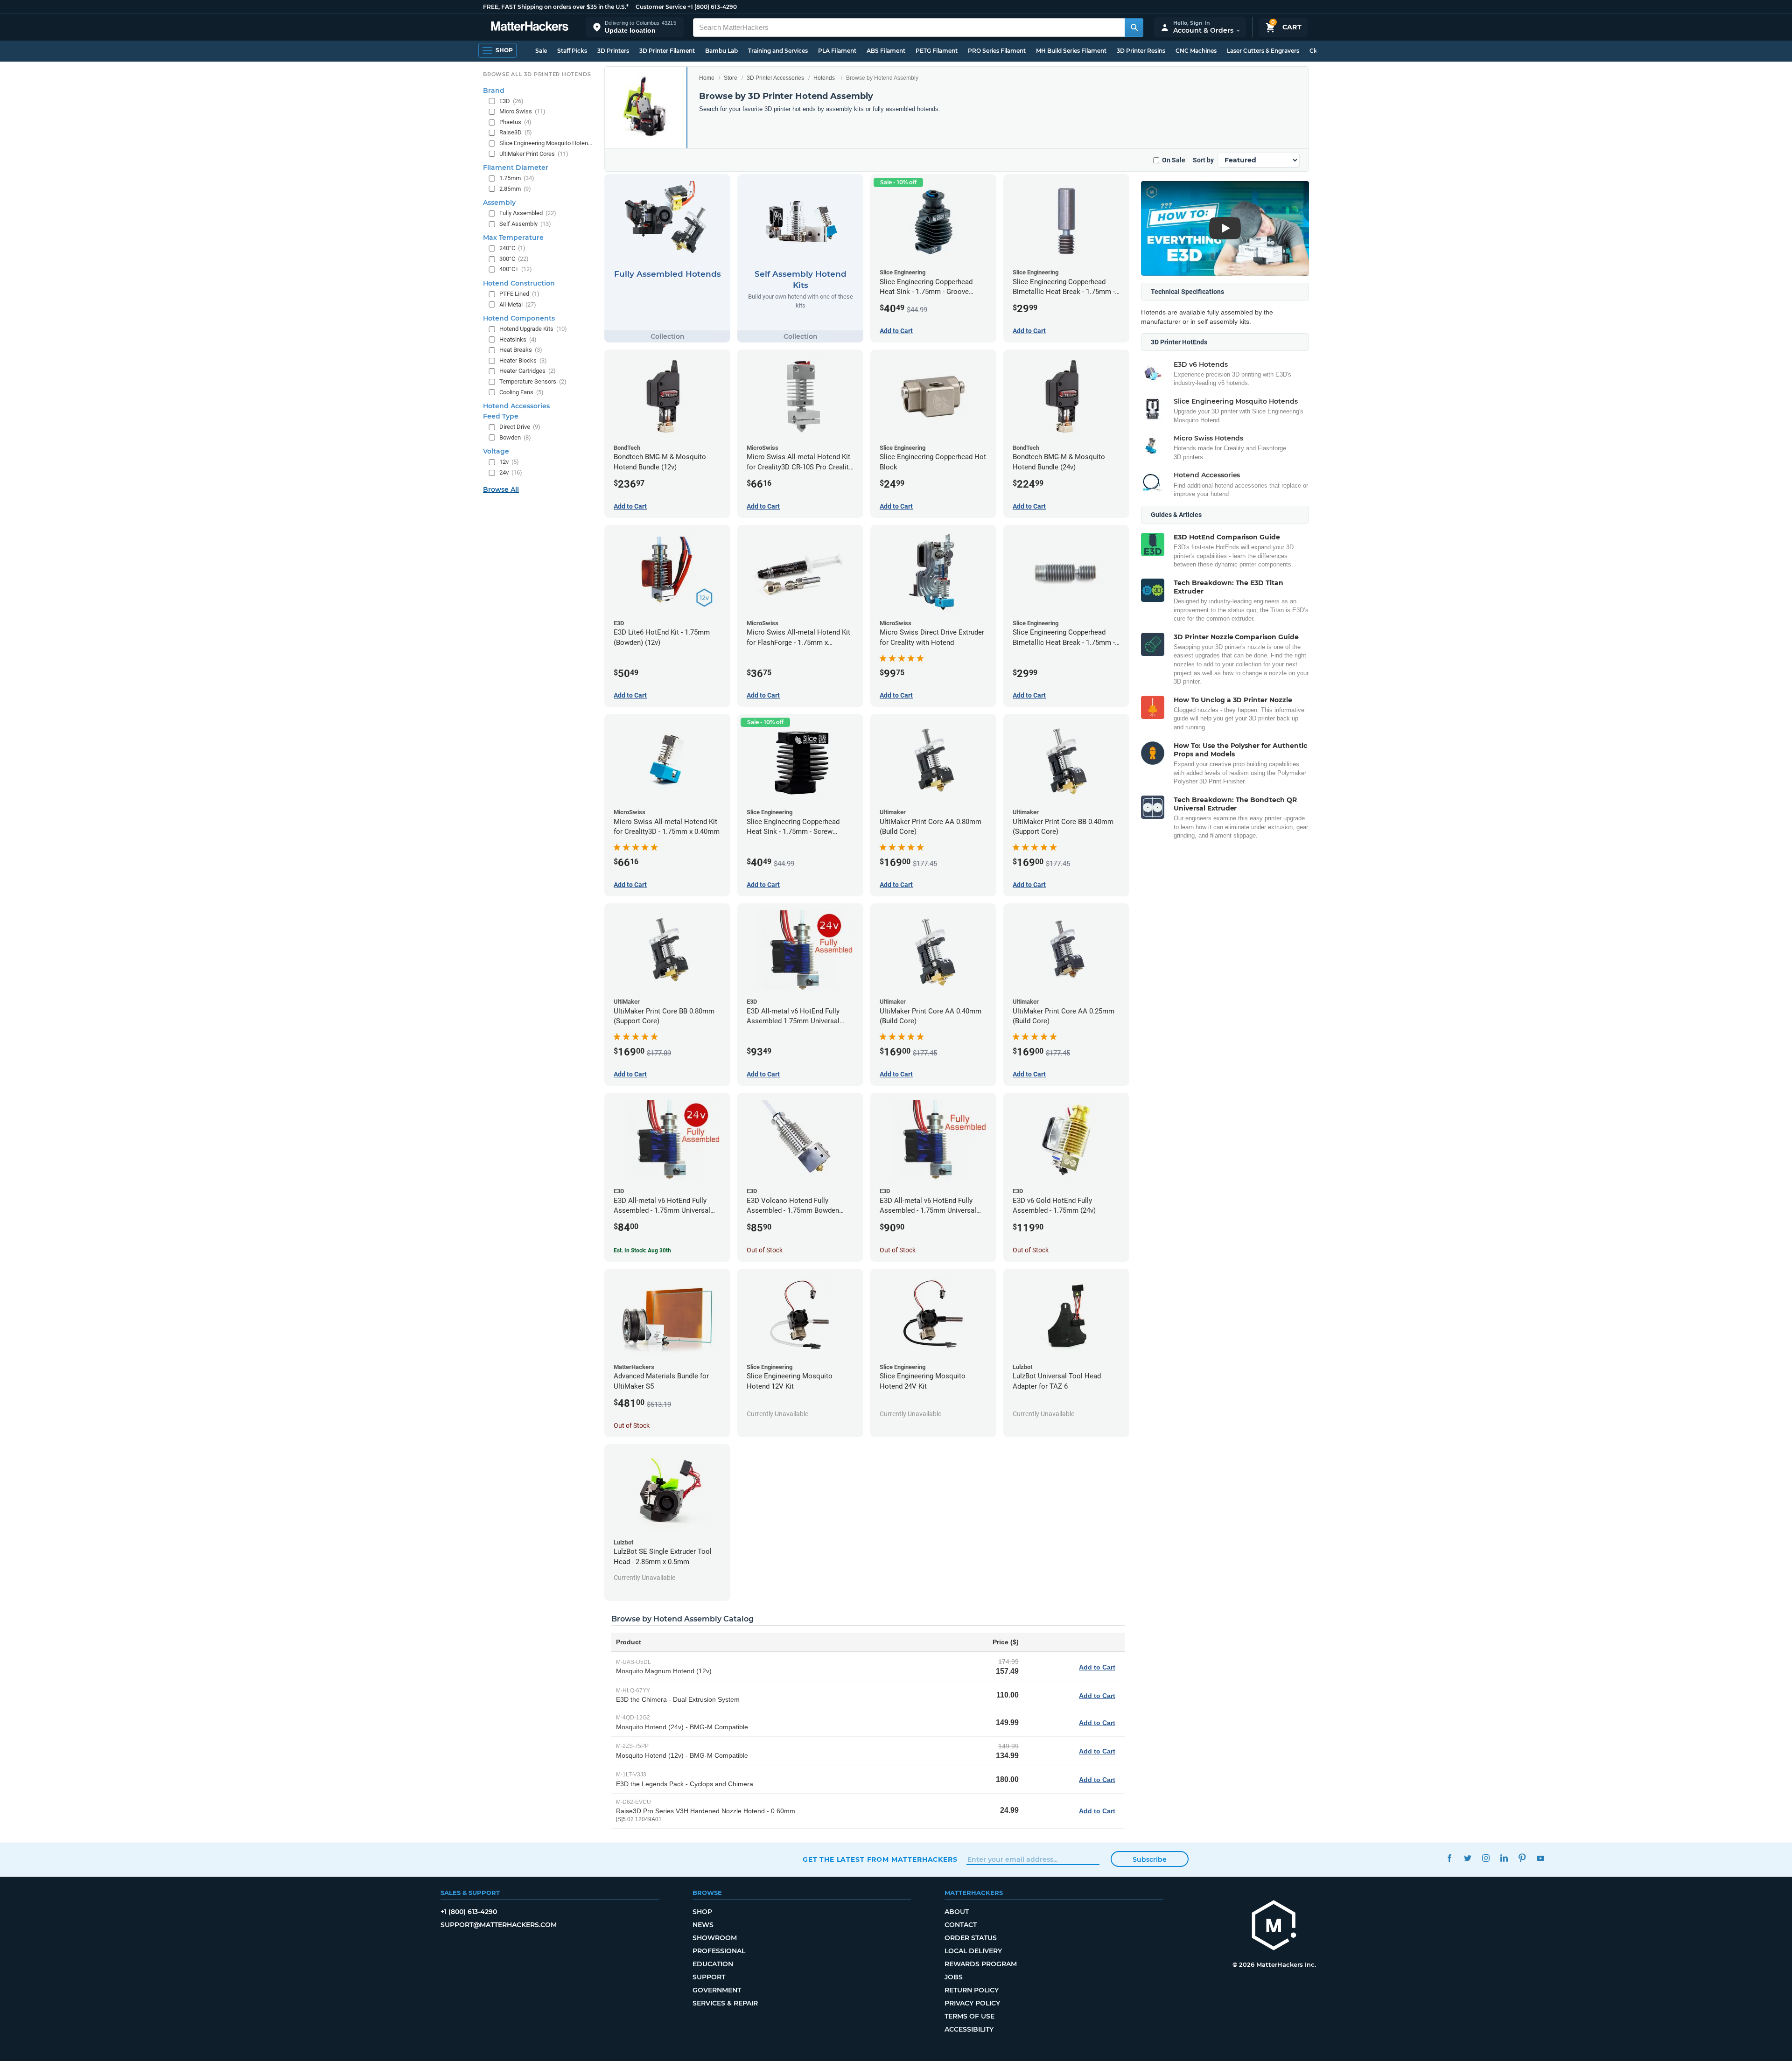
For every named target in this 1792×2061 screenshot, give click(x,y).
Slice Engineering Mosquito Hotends (546, 143)
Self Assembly (525, 224)
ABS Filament (886, 51)
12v (509, 462)
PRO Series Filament (997, 51)
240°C (512, 248)
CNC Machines (1196, 51)
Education (713, 1964)
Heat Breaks (521, 350)
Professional (719, 1951)
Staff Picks (572, 51)
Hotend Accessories (516, 406)
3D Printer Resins (1141, 51)
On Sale (1174, 160)
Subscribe (1150, 1859)
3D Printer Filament (667, 51)
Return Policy (972, 1990)
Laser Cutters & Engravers (1263, 51)
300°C (514, 259)
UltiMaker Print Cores (534, 154)
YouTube (1540, 1858)
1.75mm (517, 178)
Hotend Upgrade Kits (533, 329)
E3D (511, 101)
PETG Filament (937, 51)
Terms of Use (969, 2016)
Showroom (715, 1938)
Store (731, 78)
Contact (961, 1925)
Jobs (954, 1977)
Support (709, 1977)
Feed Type (501, 416)
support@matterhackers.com (499, 1925)
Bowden (515, 437)
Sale (541, 51)
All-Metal (518, 304)
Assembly (499, 203)
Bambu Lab (721, 51)
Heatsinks (518, 339)
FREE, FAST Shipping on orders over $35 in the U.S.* (556, 7)
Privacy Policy (972, 2003)
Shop (702, 1912)
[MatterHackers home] (530, 27)
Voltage (496, 451)
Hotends (824, 78)
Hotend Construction (519, 283)
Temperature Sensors (533, 381)
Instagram (1486, 1858)
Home (707, 78)
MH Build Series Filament (1071, 51)
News (703, 1925)
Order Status (971, 1938)
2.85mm (515, 189)
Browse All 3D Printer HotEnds (537, 74)
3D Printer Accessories (775, 78)
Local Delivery (973, 1951)
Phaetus (515, 122)
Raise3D (516, 132)
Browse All (501, 489)
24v (511, 472)
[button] (635, 27)
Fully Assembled (528, 213)
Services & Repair (725, 2003)
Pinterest (1522, 1858)
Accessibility (969, 2029)
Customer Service (661, 7)
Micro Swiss (522, 111)
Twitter (1467, 1858)
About (957, 1912)
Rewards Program (981, 1964)
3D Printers (613, 51)
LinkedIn (1504, 1858)
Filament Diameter (516, 168)
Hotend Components (519, 318)
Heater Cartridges (528, 371)
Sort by (1203, 160)
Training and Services (778, 51)
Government (717, 1990)
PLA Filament (837, 51)
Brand (494, 91)
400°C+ (516, 269)
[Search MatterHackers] (1134, 28)
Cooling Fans (521, 392)
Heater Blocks (523, 360)
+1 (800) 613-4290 (712, 7)
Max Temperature (513, 238)
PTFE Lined (519, 294)
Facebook (1449, 1858)
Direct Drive (520, 427)
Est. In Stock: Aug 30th (642, 1251)
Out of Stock (765, 1250)
